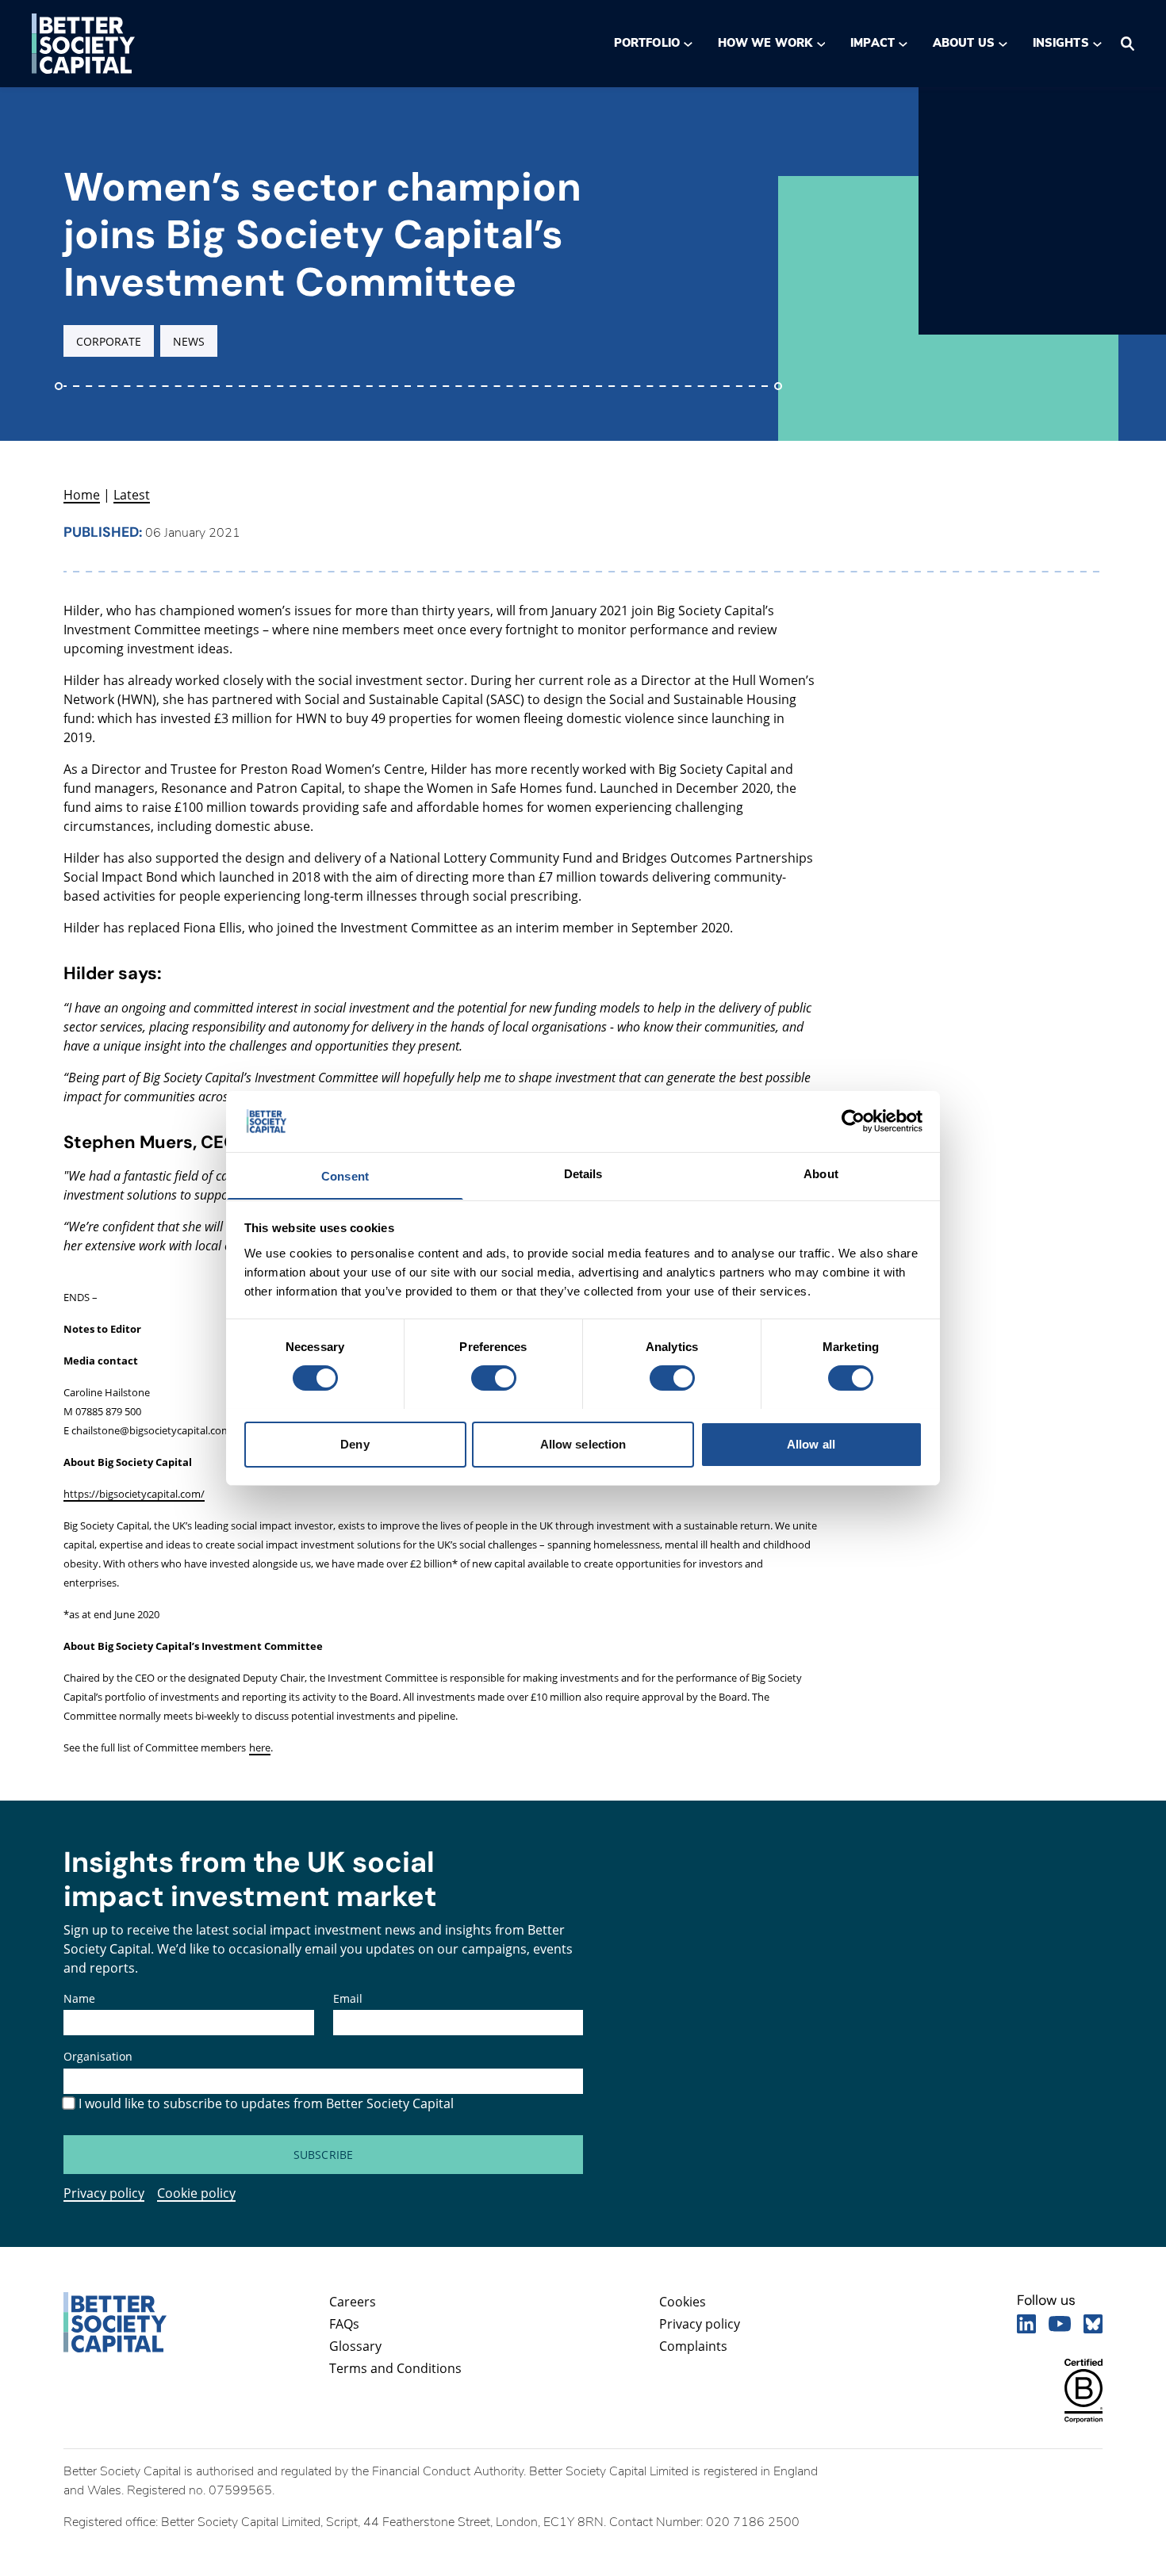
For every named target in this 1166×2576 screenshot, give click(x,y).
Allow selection (583, 1443)
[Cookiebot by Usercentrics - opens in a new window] (853, 1121)
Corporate (109, 341)
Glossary (355, 2346)
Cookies (683, 2302)
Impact (872, 43)
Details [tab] (583, 1173)
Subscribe (323, 2155)
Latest (132, 495)
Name (79, 1998)
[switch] (493, 1378)
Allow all (811, 1443)
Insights (1061, 43)
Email (348, 1998)
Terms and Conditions (395, 2368)
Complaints (693, 2346)
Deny (355, 1443)
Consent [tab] (345, 1175)
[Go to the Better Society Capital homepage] (83, 44)
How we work (765, 43)
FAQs (344, 2324)
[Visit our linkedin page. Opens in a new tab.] (1026, 2324)
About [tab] (821, 1173)
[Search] (1128, 44)
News (189, 341)
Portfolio (647, 43)
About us (964, 43)
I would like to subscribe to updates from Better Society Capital (266, 2103)
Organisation (98, 2056)
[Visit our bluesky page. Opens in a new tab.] (1093, 2324)
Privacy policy (104, 2193)
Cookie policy (196, 2193)
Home (82, 495)
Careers (353, 2302)
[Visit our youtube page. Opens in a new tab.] (1060, 2324)
